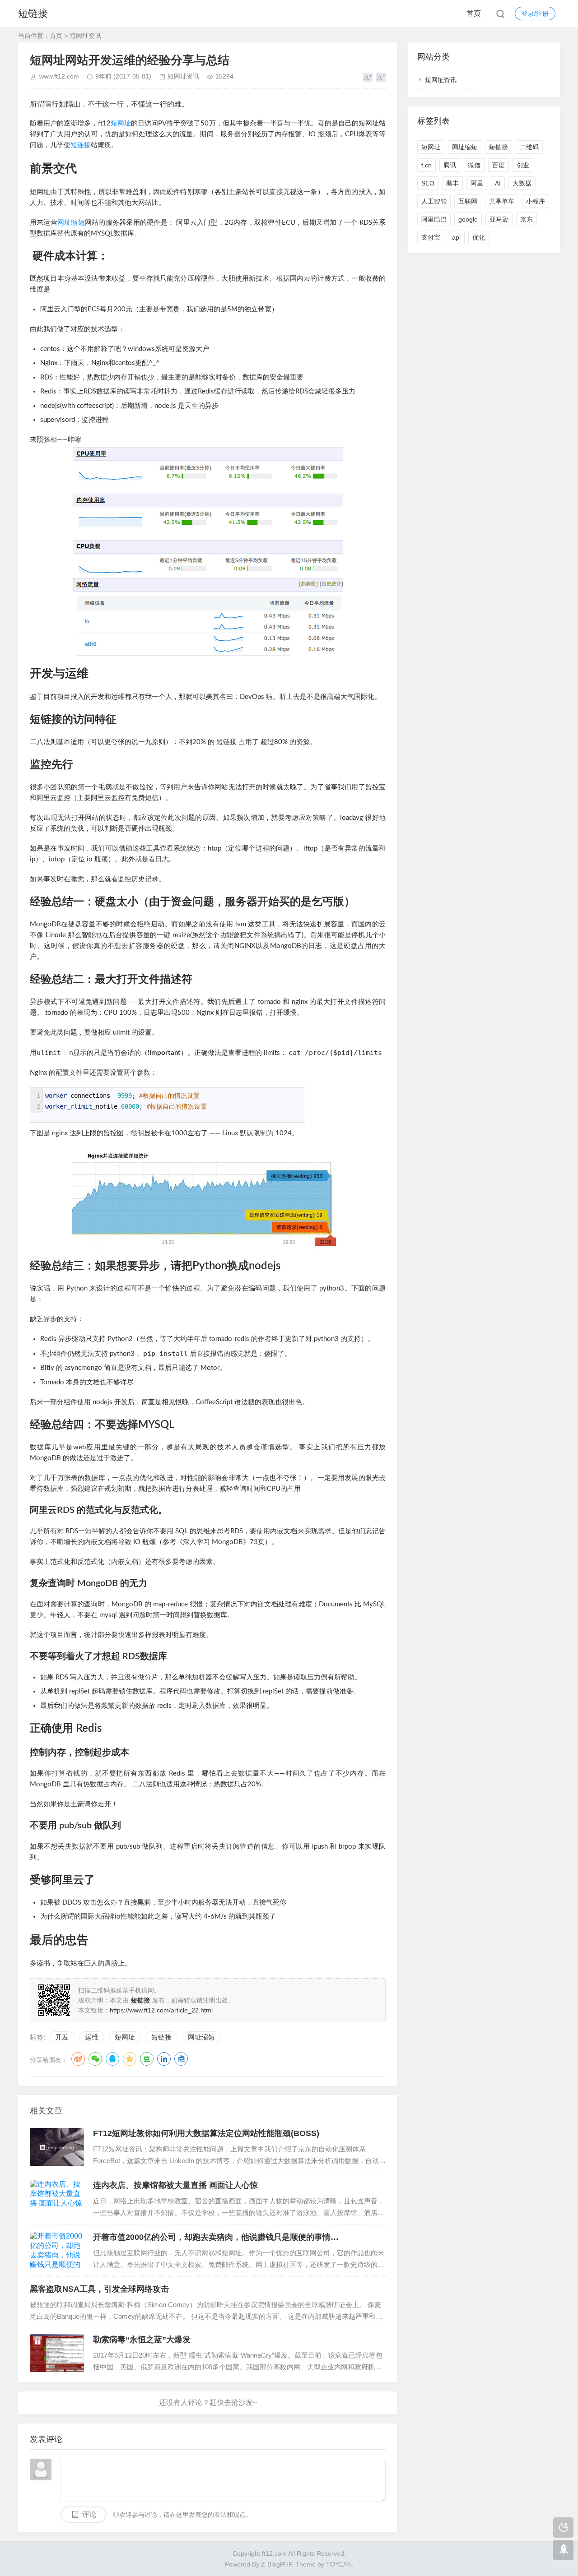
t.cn (427, 165)
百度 (499, 165)
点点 (181, 2059)
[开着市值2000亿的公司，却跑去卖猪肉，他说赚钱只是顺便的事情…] (57, 2251)
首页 (474, 13)
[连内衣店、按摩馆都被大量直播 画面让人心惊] (57, 2199)
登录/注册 (535, 14)
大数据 (522, 183)
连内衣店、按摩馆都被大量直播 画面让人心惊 (175, 2185)
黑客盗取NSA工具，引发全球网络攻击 (99, 2289)
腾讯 (450, 165)
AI (498, 183)
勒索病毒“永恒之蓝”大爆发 (142, 2340)
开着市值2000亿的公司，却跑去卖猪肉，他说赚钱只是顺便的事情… (216, 2237)
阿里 (477, 183)
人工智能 (434, 201)
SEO (428, 183)
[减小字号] (381, 77)
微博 (78, 2059)
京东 (527, 219)
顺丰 (452, 183)
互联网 (468, 201)
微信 (474, 165)
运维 (92, 2037)
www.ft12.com (59, 76)
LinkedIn (164, 2059)
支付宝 (431, 237)
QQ (112, 2059)
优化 (479, 237)
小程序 (536, 201)
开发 (62, 2037)
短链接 (33, 13)
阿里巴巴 (434, 219)
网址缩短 (71, 223)
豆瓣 (147, 2059)
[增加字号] (368, 77)
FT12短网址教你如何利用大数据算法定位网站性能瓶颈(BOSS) (206, 2133)
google (468, 219)
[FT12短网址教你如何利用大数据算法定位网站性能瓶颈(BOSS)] (57, 2147)
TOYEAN (339, 2564)
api (456, 237)
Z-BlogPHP (276, 2564)
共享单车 (502, 201)
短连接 (81, 145)
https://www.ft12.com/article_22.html (161, 2010)
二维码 (529, 147)
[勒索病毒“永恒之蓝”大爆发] (57, 2353)
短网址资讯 (85, 36)
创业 (523, 165)
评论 (89, 2514)
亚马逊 (499, 219)
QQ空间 (130, 2059)
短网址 (121, 123)
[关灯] (563, 2527)
